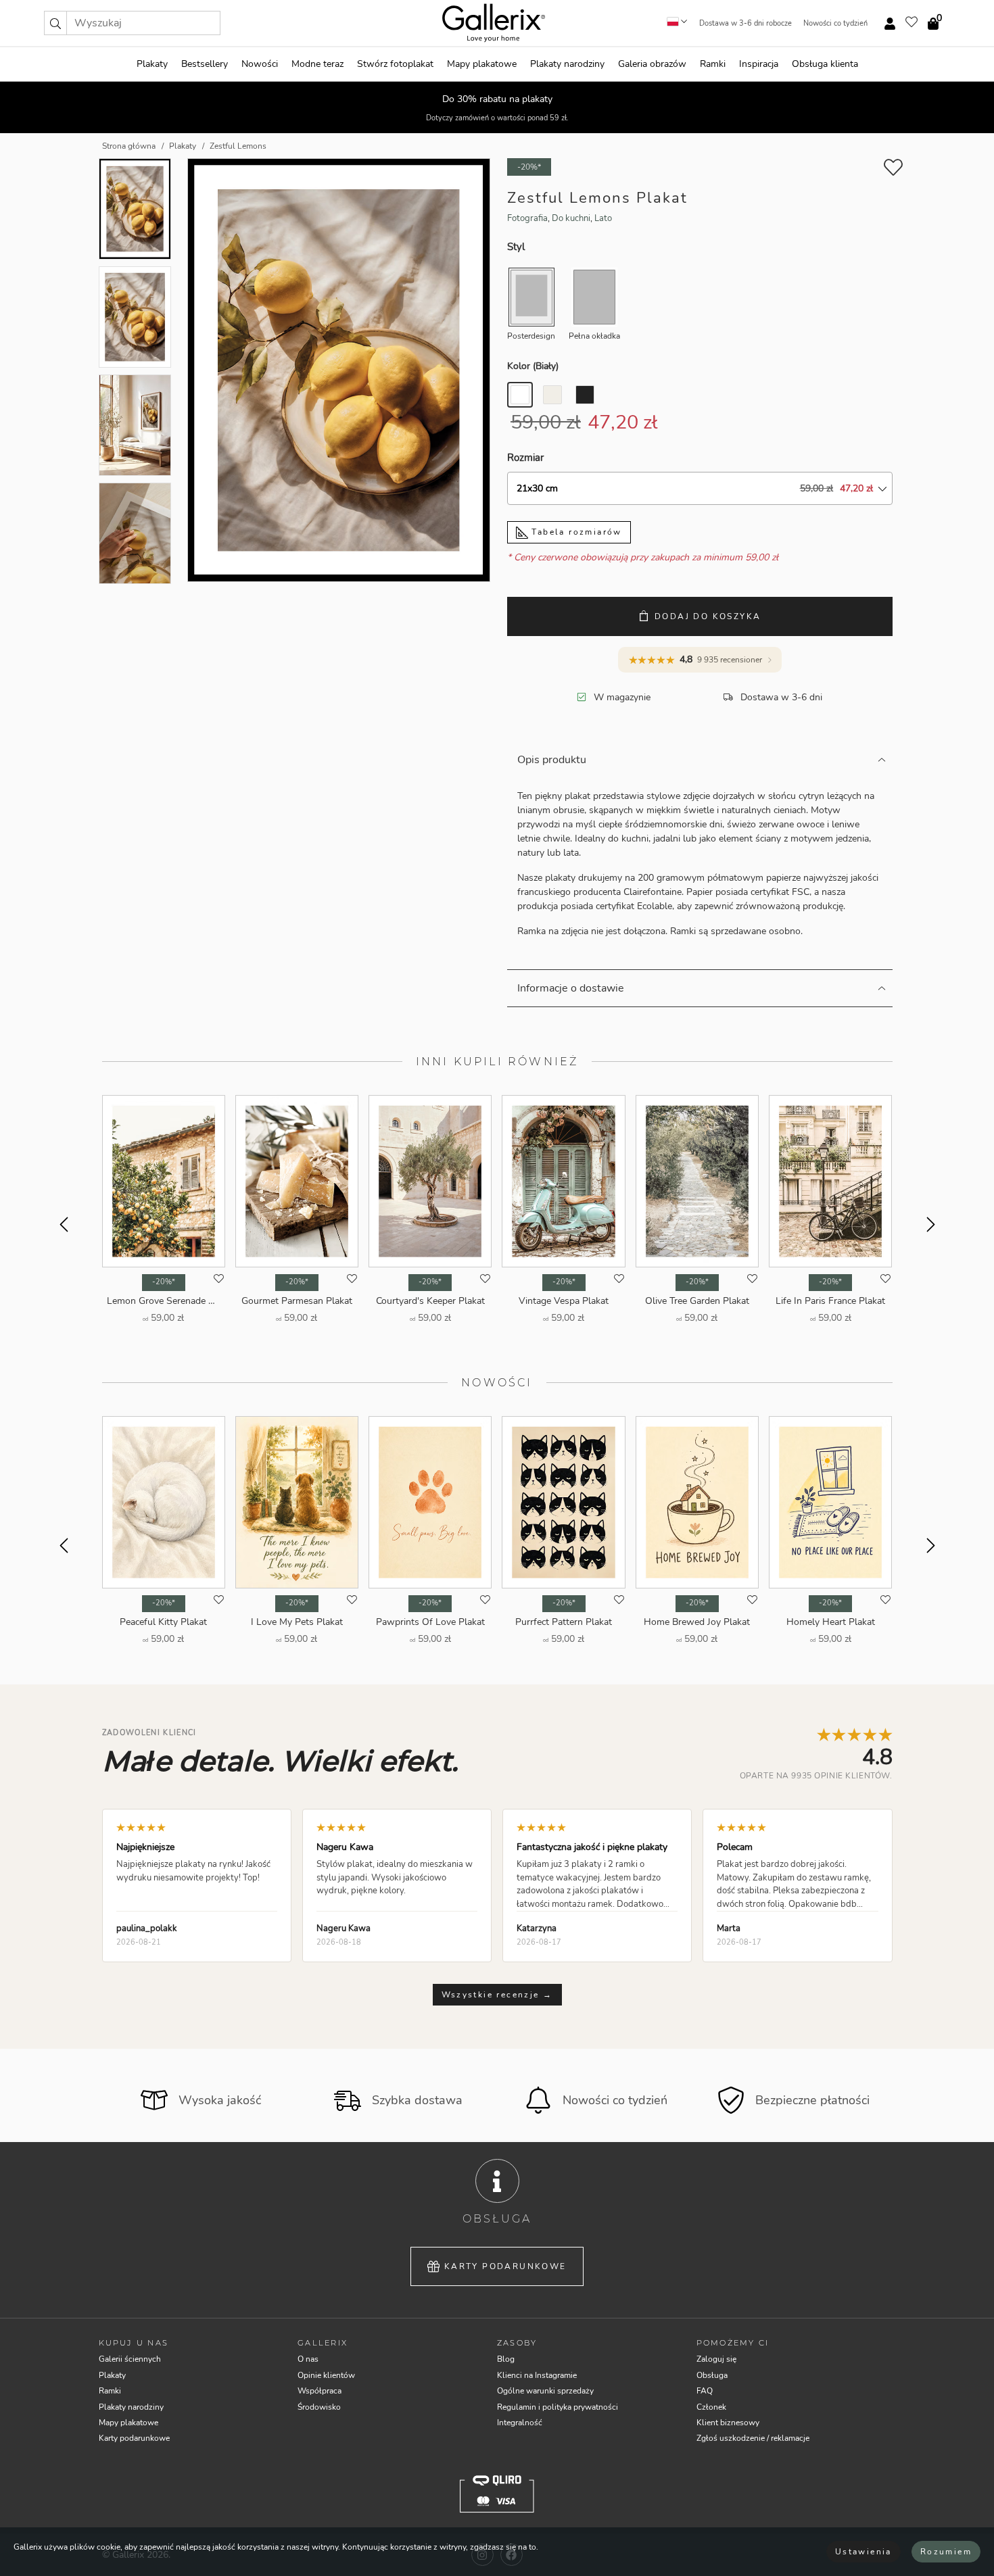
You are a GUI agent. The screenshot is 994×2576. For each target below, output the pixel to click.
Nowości (260, 64)
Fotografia (527, 218)
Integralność (520, 2423)
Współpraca (319, 2391)
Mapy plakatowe (482, 64)
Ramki (713, 64)
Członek (711, 2407)
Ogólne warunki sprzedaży (545, 2391)
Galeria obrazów (652, 64)
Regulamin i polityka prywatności (558, 2407)
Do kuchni (571, 218)
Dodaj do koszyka (708, 616)
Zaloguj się (716, 2359)
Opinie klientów (326, 2375)
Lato (603, 218)
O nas (308, 2359)
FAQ (705, 2391)
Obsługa (712, 2375)
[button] (55, 23)
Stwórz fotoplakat (395, 64)
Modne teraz (317, 64)
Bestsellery (205, 64)
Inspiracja (759, 64)
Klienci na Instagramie (537, 2375)
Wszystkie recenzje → (497, 1995)
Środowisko (319, 2407)
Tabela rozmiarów (575, 532)
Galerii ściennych (130, 2359)
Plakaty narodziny (567, 64)
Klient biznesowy (728, 2423)
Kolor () (533, 366)
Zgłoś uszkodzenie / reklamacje (753, 2438)
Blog (506, 2359)
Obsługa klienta (825, 64)
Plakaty (152, 64)
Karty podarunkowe (505, 2266)
